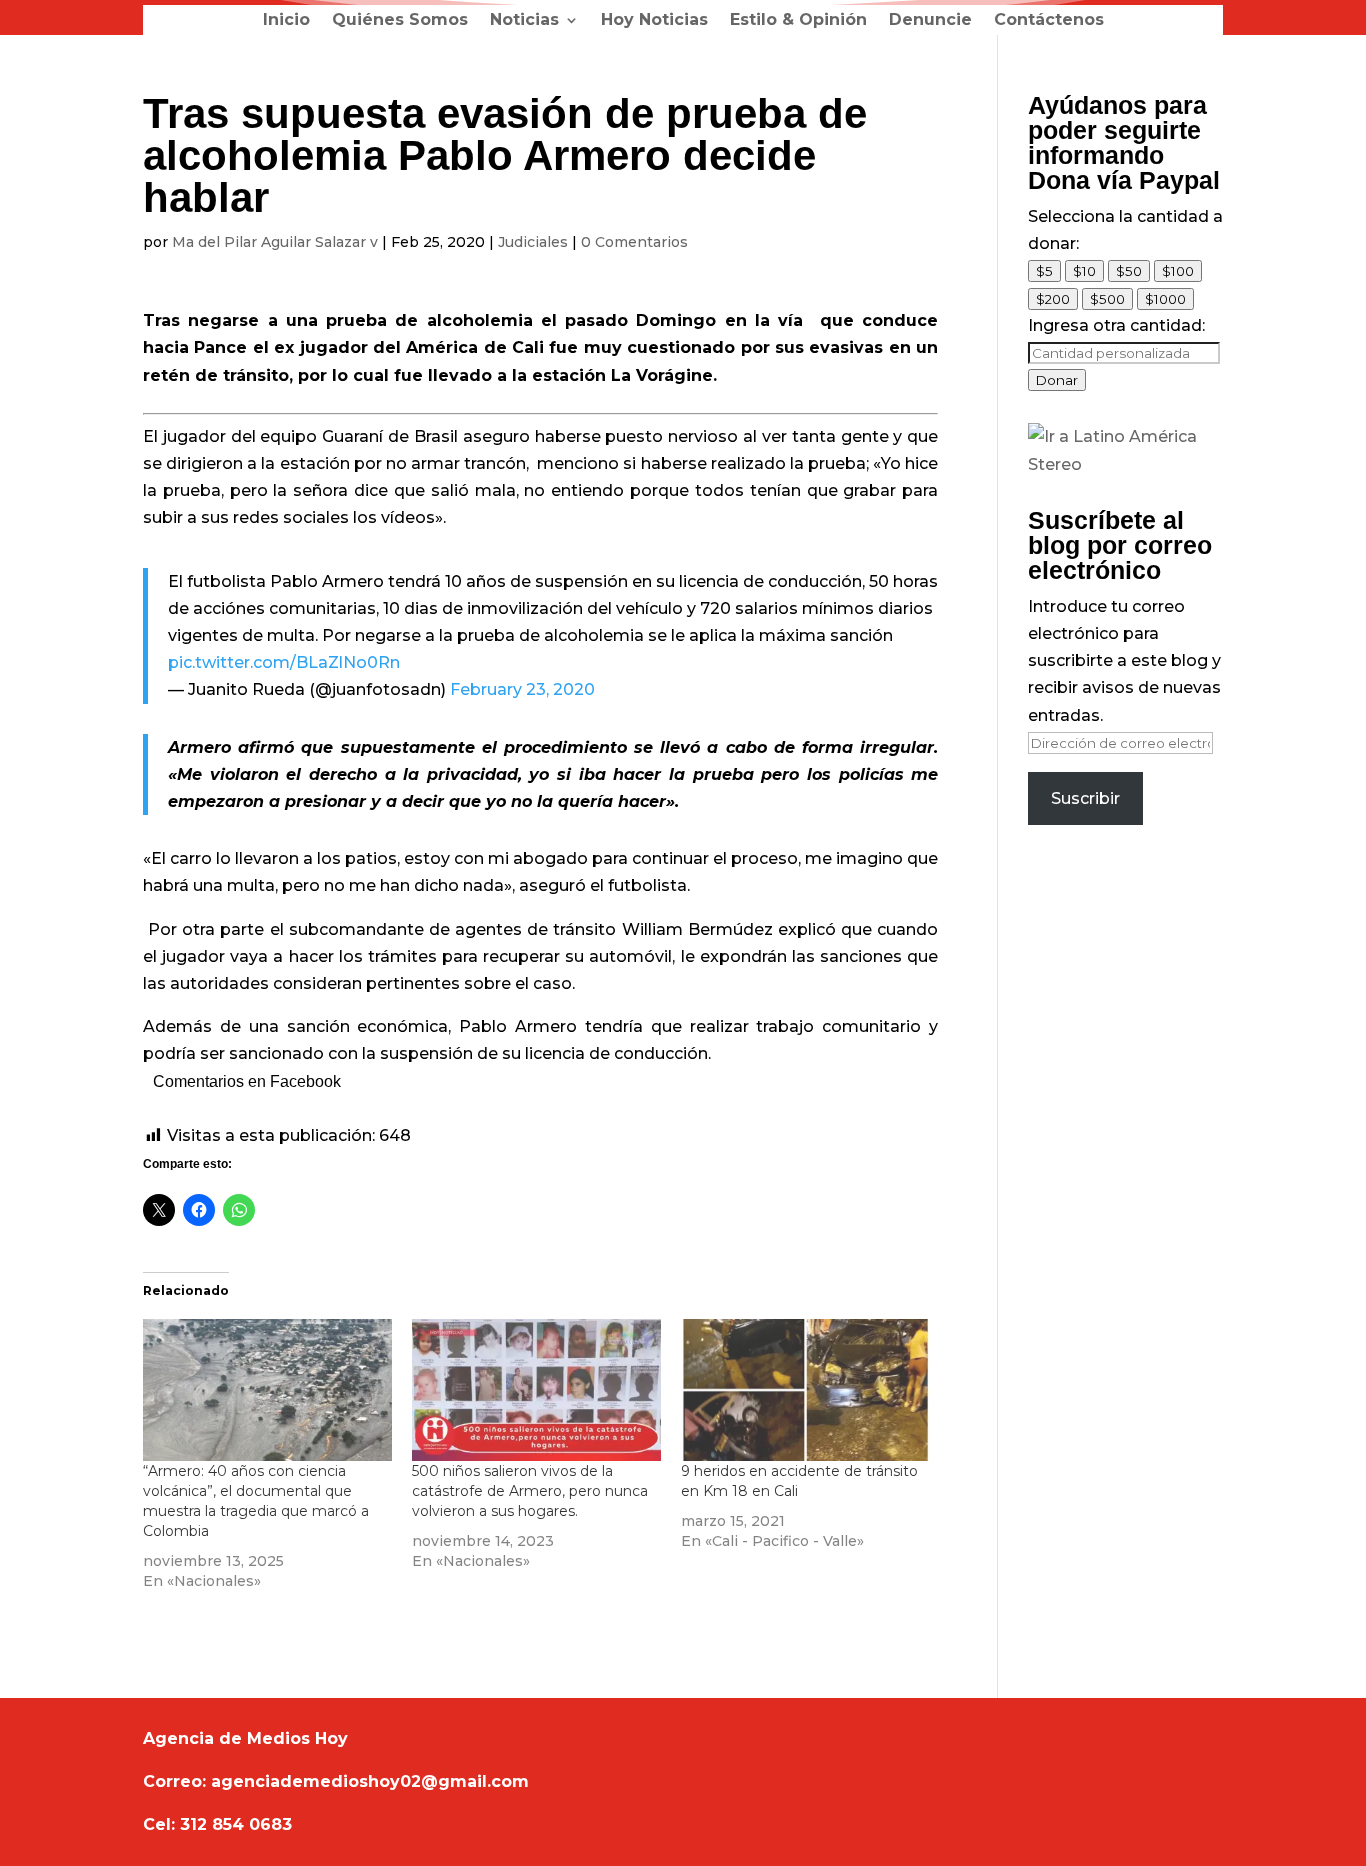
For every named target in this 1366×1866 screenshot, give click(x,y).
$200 (1053, 299)
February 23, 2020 (522, 689)
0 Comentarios (634, 242)
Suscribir (1085, 798)
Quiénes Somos (400, 21)
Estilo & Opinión (798, 21)
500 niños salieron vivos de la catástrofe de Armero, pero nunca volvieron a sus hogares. (530, 1491)
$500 (1107, 299)
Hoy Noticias (654, 21)
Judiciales (533, 242)
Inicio (286, 21)
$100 (1178, 271)
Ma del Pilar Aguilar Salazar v (275, 242)
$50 (1129, 271)
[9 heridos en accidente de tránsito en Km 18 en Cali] (805, 1390)
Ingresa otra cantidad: (1116, 325)
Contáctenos (1049, 21)
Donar (1057, 380)
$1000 (1165, 299)
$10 (1084, 271)
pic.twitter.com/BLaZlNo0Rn (284, 662)
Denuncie (930, 21)
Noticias (524, 21)
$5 (1044, 271)
